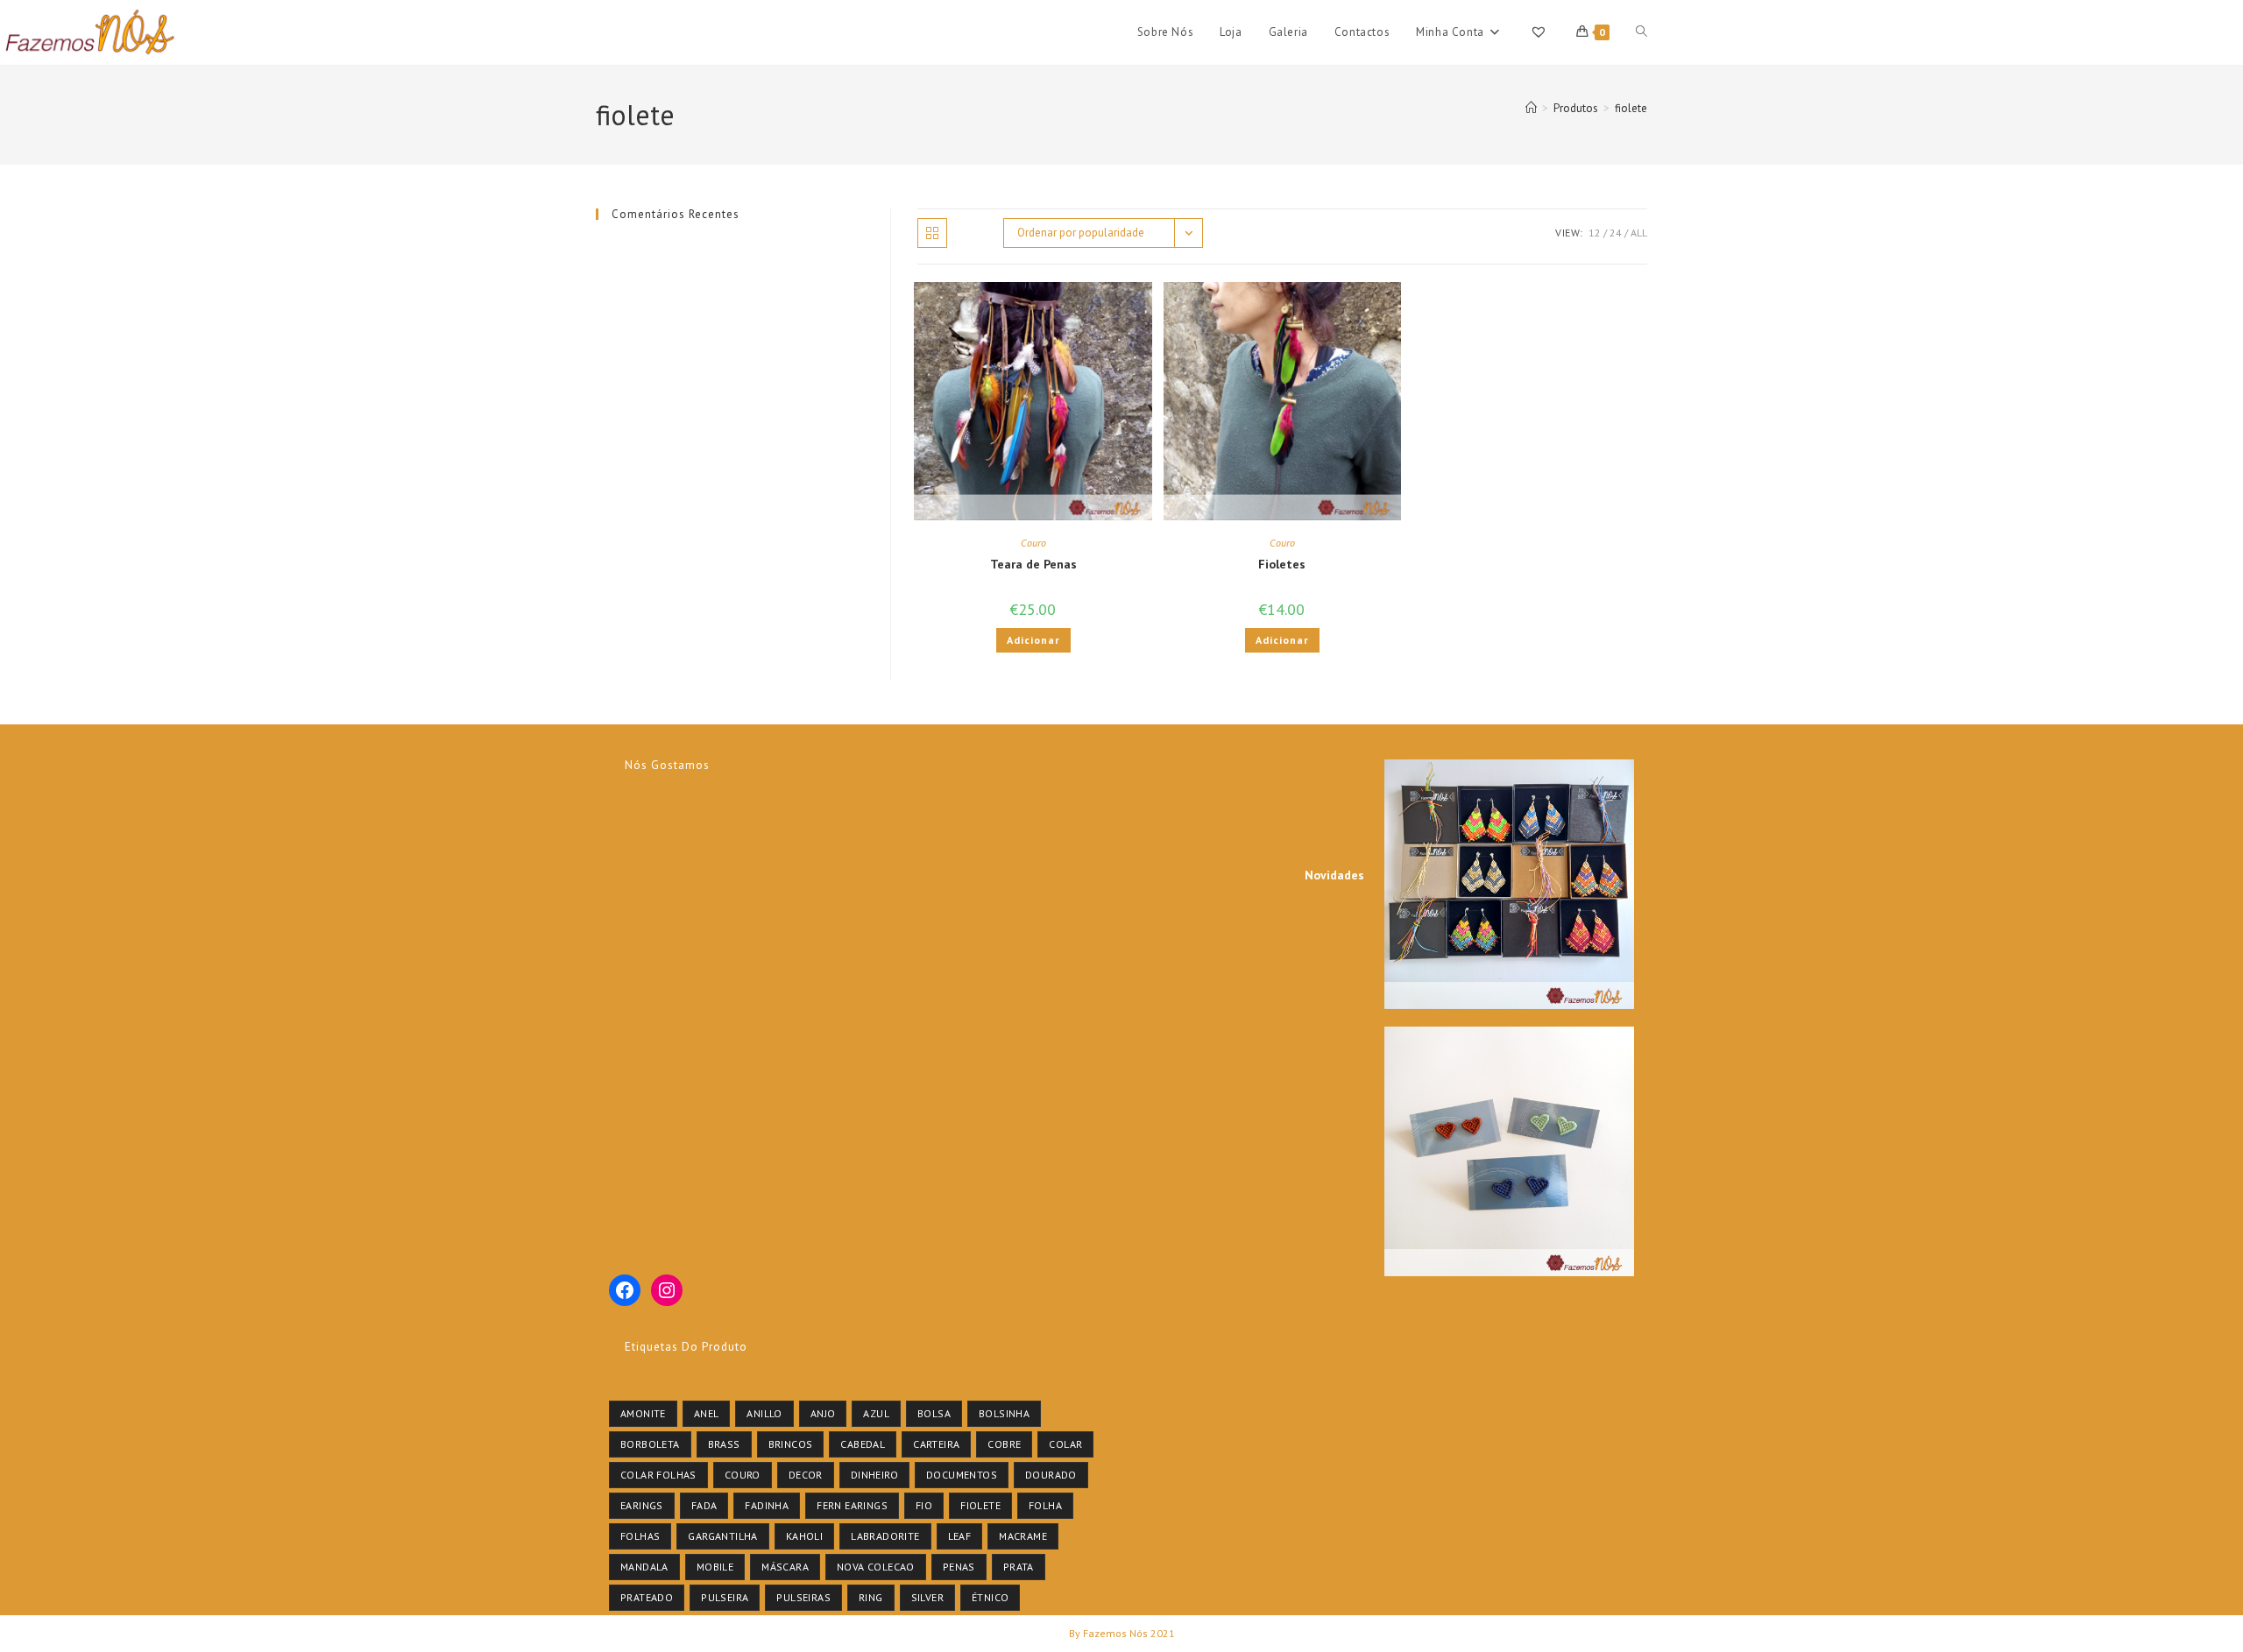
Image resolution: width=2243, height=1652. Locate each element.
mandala (644, 1567)
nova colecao (876, 1567)
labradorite (885, 1536)
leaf (960, 1536)
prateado (647, 1597)
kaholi (804, 1536)
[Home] (1531, 108)
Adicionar (1033, 640)
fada (704, 1505)
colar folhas (658, 1475)
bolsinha (1004, 1413)
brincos (791, 1444)
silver (927, 1597)
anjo (823, 1413)
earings (642, 1505)
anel (707, 1413)
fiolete (1631, 108)
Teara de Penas (1033, 564)
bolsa (934, 1413)
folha (1045, 1505)
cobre (1004, 1444)
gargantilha (722, 1536)
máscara (785, 1567)
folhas (640, 1536)
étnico (990, 1597)
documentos (962, 1475)
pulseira (725, 1597)
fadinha (767, 1505)
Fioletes (1282, 564)
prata (1019, 1567)
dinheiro (874, 1475)
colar (1065, 1444)
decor (806, 1475)
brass (724, 1444)
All (1639, 233)
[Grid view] (932, 233)
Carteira (936, 1444)
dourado (1051, 1475)
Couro (1033, 543)
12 (1595, 233)
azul (876, 1413)
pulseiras (803, 1597)
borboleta (650, 1444)
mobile (715, 1567)
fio (924, 1505)
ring (871, 1597)
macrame (1023, 1536)
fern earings (852, 1505)
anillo (764, 1413)
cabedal (863, 1444)
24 (1616, 233)
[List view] (971, 233)
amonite (643, 1413)
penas (959, 1567)
